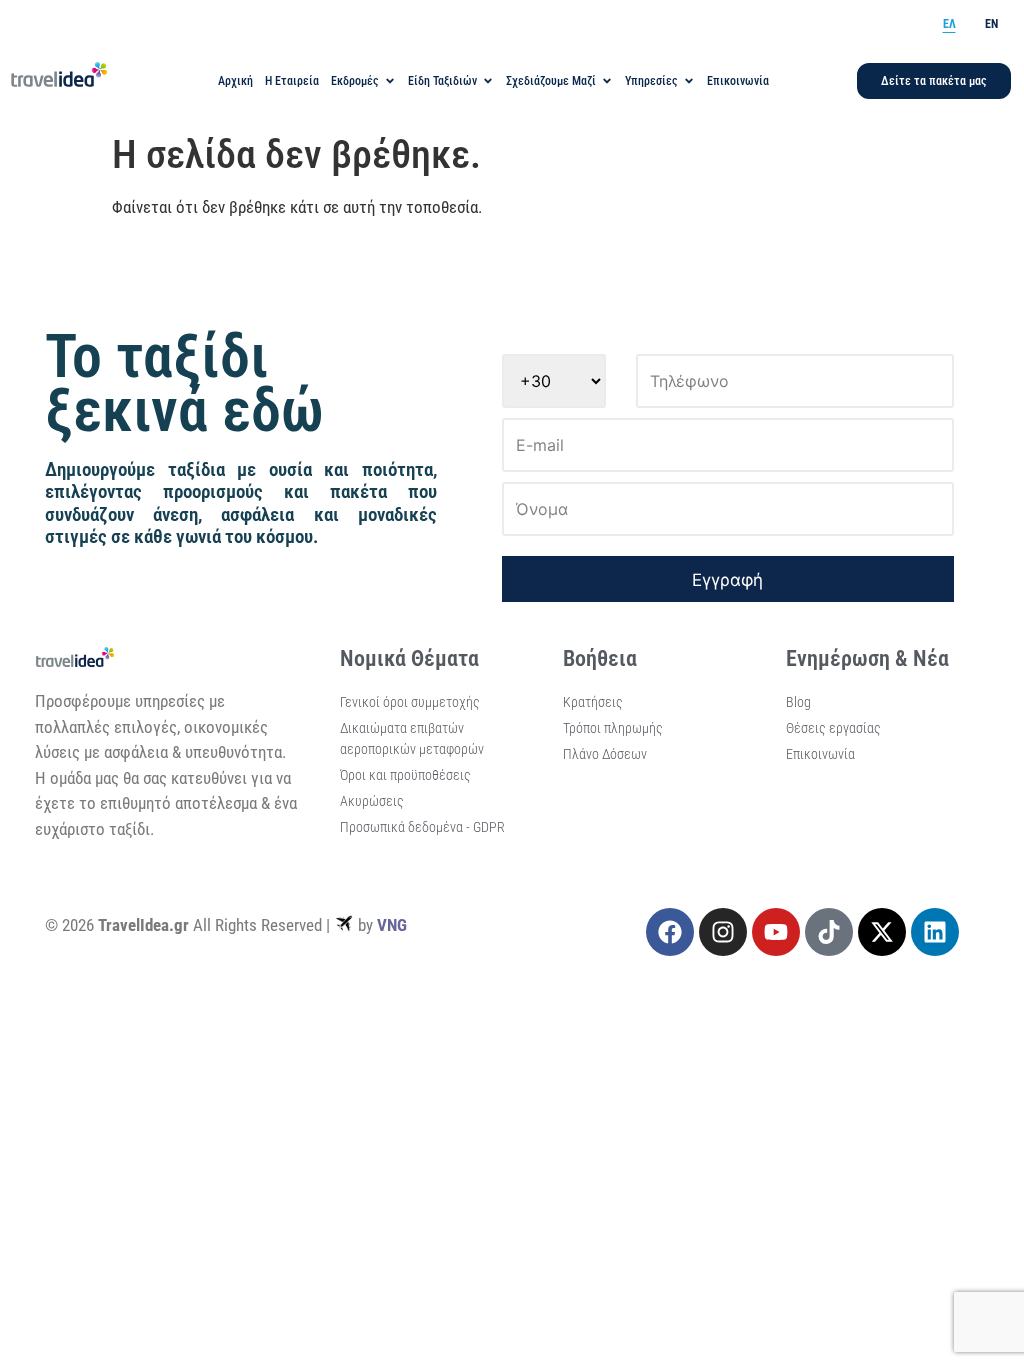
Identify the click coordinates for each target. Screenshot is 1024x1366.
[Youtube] (776, 932)
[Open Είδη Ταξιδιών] (488, 81)
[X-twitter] (882, 932)
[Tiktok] (829, 932)
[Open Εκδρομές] (390, 81)
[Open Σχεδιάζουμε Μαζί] (607, 81)
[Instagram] (723, 932)
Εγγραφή (727, 580)
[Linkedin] (935, 932)
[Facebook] (670, 932)
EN (991, 24)
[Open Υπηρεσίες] (689, 81)
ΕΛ (949, 24)
